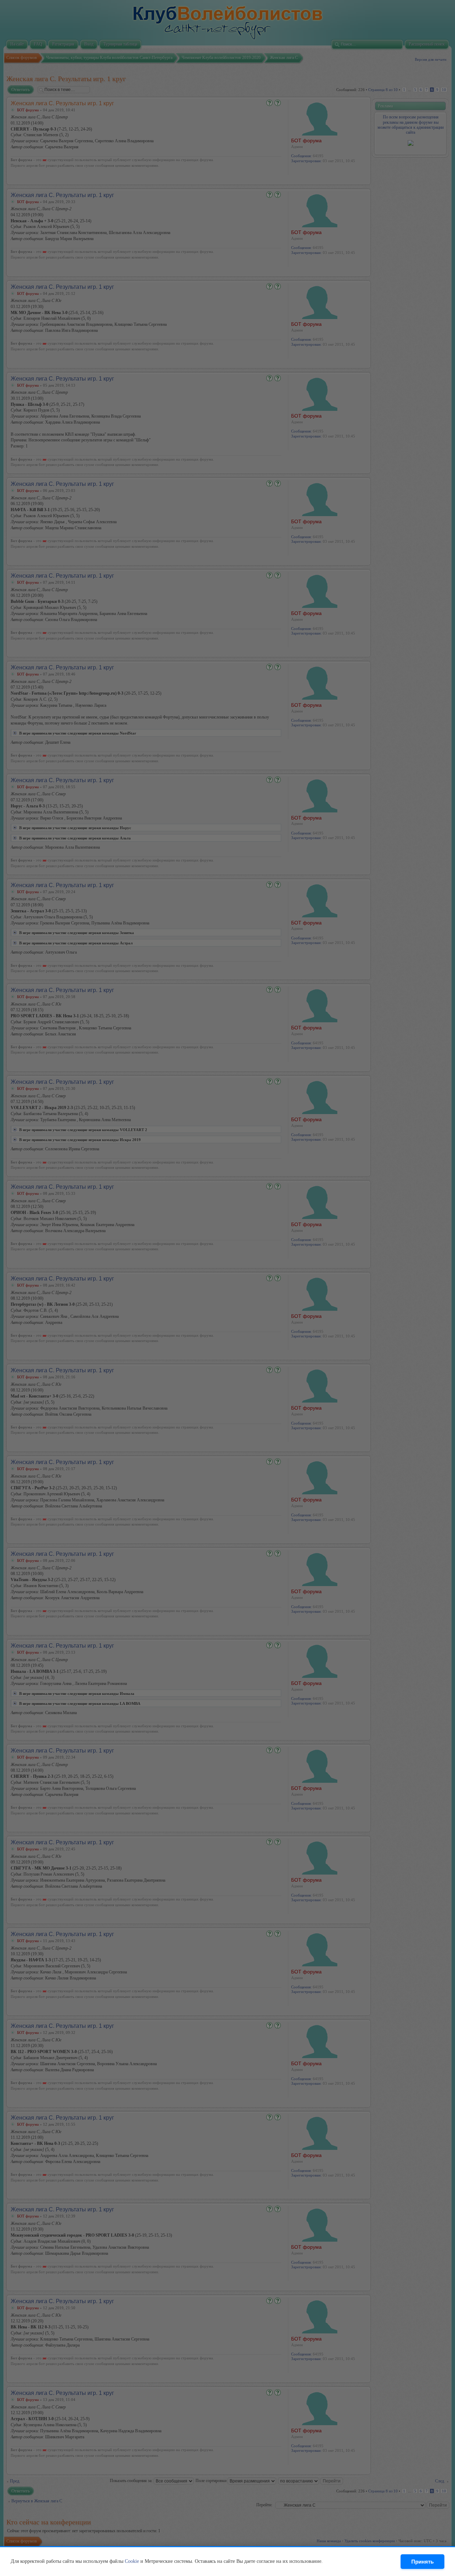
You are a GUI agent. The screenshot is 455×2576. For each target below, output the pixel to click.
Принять (422, 2562)
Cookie (132, 2561)
